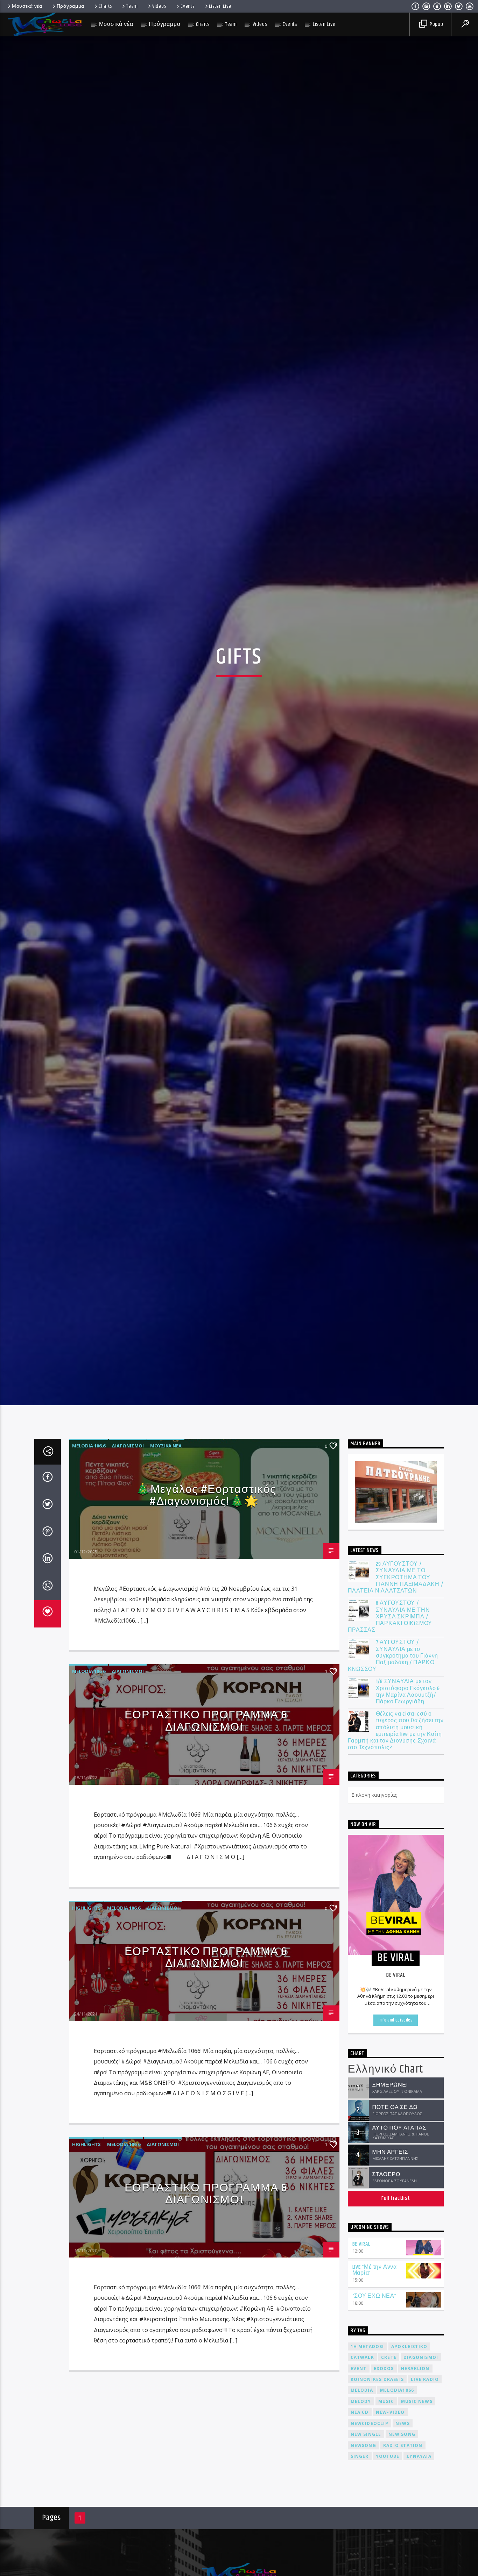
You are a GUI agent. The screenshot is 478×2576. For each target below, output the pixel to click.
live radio (425, 2388)
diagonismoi (421, 2366)
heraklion (415, 2377)
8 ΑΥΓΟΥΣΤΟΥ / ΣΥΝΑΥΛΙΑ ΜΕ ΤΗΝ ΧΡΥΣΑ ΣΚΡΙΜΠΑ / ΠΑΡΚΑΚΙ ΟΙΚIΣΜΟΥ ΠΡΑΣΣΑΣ (390, 1625)
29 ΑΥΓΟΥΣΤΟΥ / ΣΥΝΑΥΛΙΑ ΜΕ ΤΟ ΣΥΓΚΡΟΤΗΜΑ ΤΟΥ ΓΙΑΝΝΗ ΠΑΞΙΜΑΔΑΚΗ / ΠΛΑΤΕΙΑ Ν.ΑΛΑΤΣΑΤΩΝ (396, 1586)
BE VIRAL (361, 2253)
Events (188, 6)
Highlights (86, 1916)
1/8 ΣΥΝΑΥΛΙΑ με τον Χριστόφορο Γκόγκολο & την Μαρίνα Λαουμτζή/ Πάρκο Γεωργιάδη (408, 1700)
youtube (388, 2465)
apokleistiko (409, 2355)
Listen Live (220, 6)
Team (132, 6)
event (359, 2377)
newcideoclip (370, 2432)
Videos (159, 6)
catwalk (362, 2366)
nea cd (360, 2421)
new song (402, 2443)
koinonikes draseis (377, 2388)
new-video (390, 2421)
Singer (360, 2465)
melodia (362, 2399)
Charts (105, 6)
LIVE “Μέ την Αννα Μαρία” (375, 2279)
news (403, 2432)
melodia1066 (397, 2399)
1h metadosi (367, 2355)
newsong (363, 2454)
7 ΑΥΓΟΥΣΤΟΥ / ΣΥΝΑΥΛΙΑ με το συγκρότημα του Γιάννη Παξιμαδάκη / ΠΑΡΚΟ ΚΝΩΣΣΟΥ (393, 1665)
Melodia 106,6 (89, 1454)
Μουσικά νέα (27, 6)
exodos (384, 2377)
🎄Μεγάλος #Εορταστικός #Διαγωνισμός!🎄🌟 (206, 1504)
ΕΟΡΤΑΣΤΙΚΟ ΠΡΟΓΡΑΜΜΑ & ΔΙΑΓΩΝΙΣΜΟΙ (206, 1730)
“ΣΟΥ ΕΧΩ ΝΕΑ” (374, 2305)
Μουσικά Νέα (166, 1454)
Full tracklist (396, 2207)
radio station (403, 2454)
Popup (436, 24)
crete (389, 2366)
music (386, 2410)
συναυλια (419, 2465)
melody (361, 2410)
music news (417, 2410)
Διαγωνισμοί (128, 1454)
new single (366, 2443)
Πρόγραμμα (71, 6)
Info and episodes (396, 2028)
